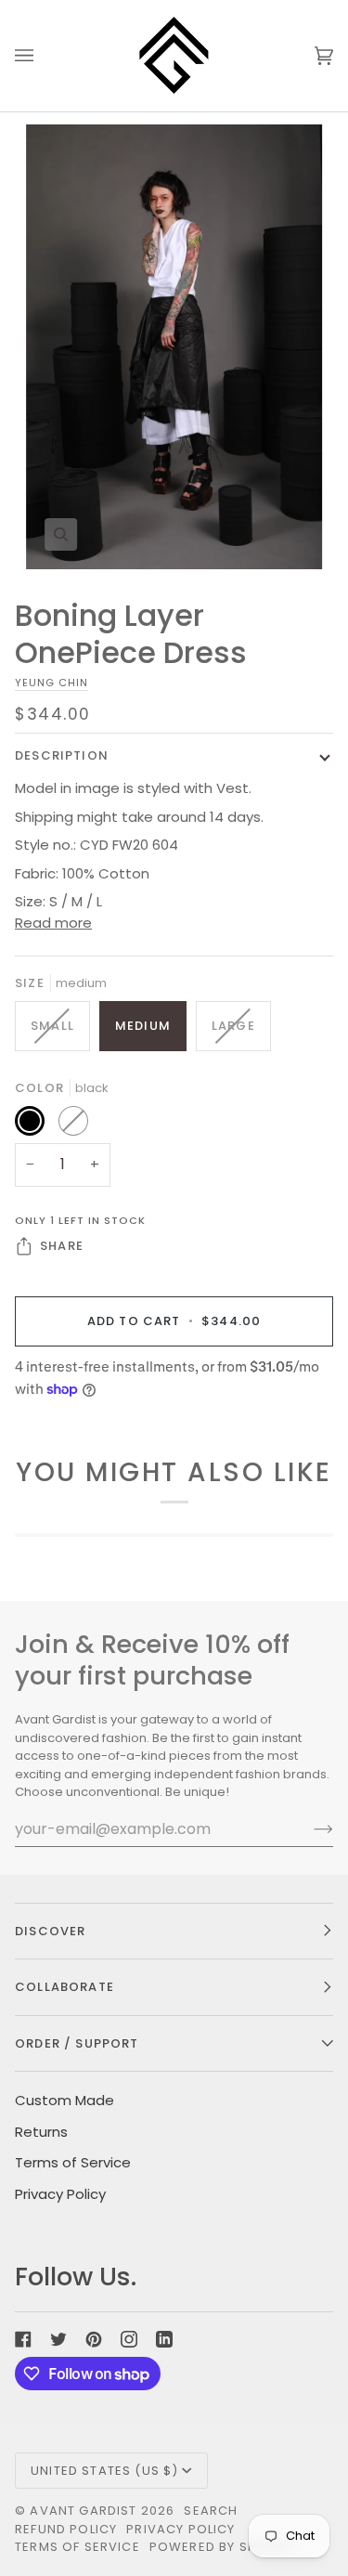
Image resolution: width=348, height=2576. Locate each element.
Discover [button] (50, 1931)
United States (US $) (104, 2471)
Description (62, 755)
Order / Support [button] (77, 2043)
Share (62, 1246)
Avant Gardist (83, 2511)
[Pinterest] (94, 2339)
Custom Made (64, 2100)
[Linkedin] (164, 2339)
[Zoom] (174, 346)
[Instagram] (129, 2339)
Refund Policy (66, 2529)
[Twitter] (58, 2339)
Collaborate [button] (64, 1987)
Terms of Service (73, 2162)
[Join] (309, 1828)
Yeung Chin (52, 683)
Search (211, 2511)
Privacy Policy (60, 2194)
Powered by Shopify (222, 2547)
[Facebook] (23, 2339)
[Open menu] (43, 56)
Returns (41, 2132)
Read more (53, 923)
